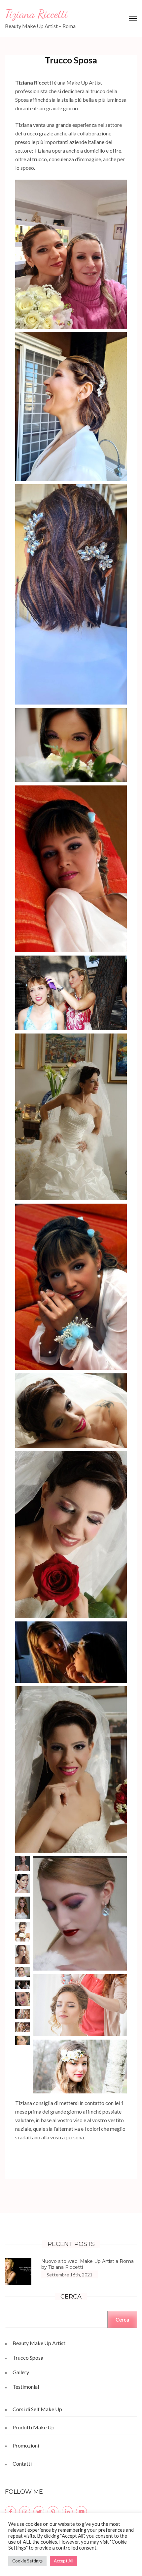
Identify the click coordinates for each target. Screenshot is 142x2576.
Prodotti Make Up (34, 2427)
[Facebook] (10, 2511)
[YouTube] (81, 2511)
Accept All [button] (64, 2561)
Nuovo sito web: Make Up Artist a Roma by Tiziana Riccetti (88, 2264)
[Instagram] (25, 2511)
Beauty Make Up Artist (39, 2343)
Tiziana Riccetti (36, 14)
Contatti (22, 2464)
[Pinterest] (53, 2511)
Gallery (21, 2372)
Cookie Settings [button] (27, 2561)
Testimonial (26, 2387)
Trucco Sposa (28, 2358)
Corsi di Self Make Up (37, 2409)
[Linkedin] (67, 2511)
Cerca (122, 2319)
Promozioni (26, 2445)
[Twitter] (39, 2511)
